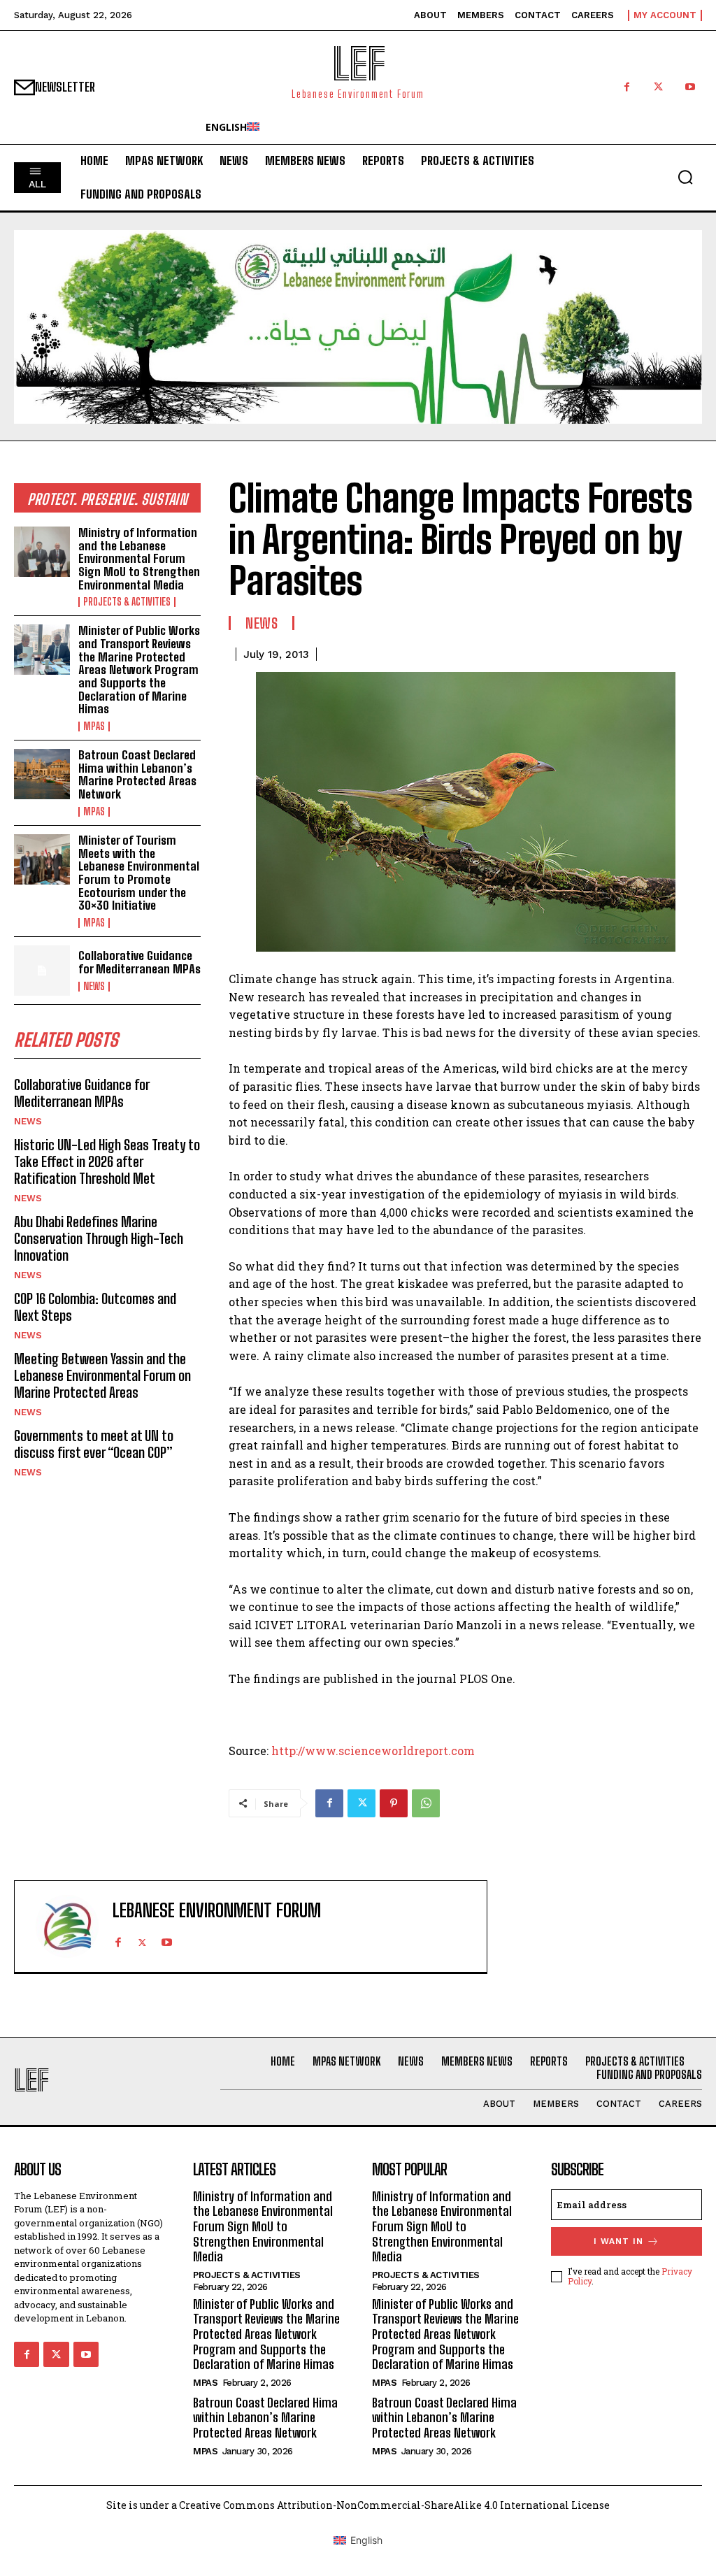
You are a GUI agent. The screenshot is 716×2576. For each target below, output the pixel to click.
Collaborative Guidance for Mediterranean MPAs (139, 962)
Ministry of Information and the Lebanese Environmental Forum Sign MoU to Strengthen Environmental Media (139, 559)
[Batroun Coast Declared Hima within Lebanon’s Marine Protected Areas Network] (42, 774)
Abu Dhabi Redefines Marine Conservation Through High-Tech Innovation (99, 1238)
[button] (685, 177)
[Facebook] (627, 87)
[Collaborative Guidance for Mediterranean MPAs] (42, 971)
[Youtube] (690, 87)
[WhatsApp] (426, 1803)
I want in (618, 2241)
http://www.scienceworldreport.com (373, 1751)
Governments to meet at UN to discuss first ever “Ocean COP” (94, 1444)
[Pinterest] (394, 1803)
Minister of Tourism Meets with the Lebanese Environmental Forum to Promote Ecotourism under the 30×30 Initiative (139, 873)
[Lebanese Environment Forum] (67, 1926)
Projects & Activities (127, 602)
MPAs (94, 727)
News (94, 987)
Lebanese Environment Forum (217, 1911)
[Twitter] (658, 87)
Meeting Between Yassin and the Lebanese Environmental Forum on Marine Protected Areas (102, 1375)
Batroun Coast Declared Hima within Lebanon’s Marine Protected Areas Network (137, 774)
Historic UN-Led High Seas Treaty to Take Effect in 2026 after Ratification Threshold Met (107, 1161)
